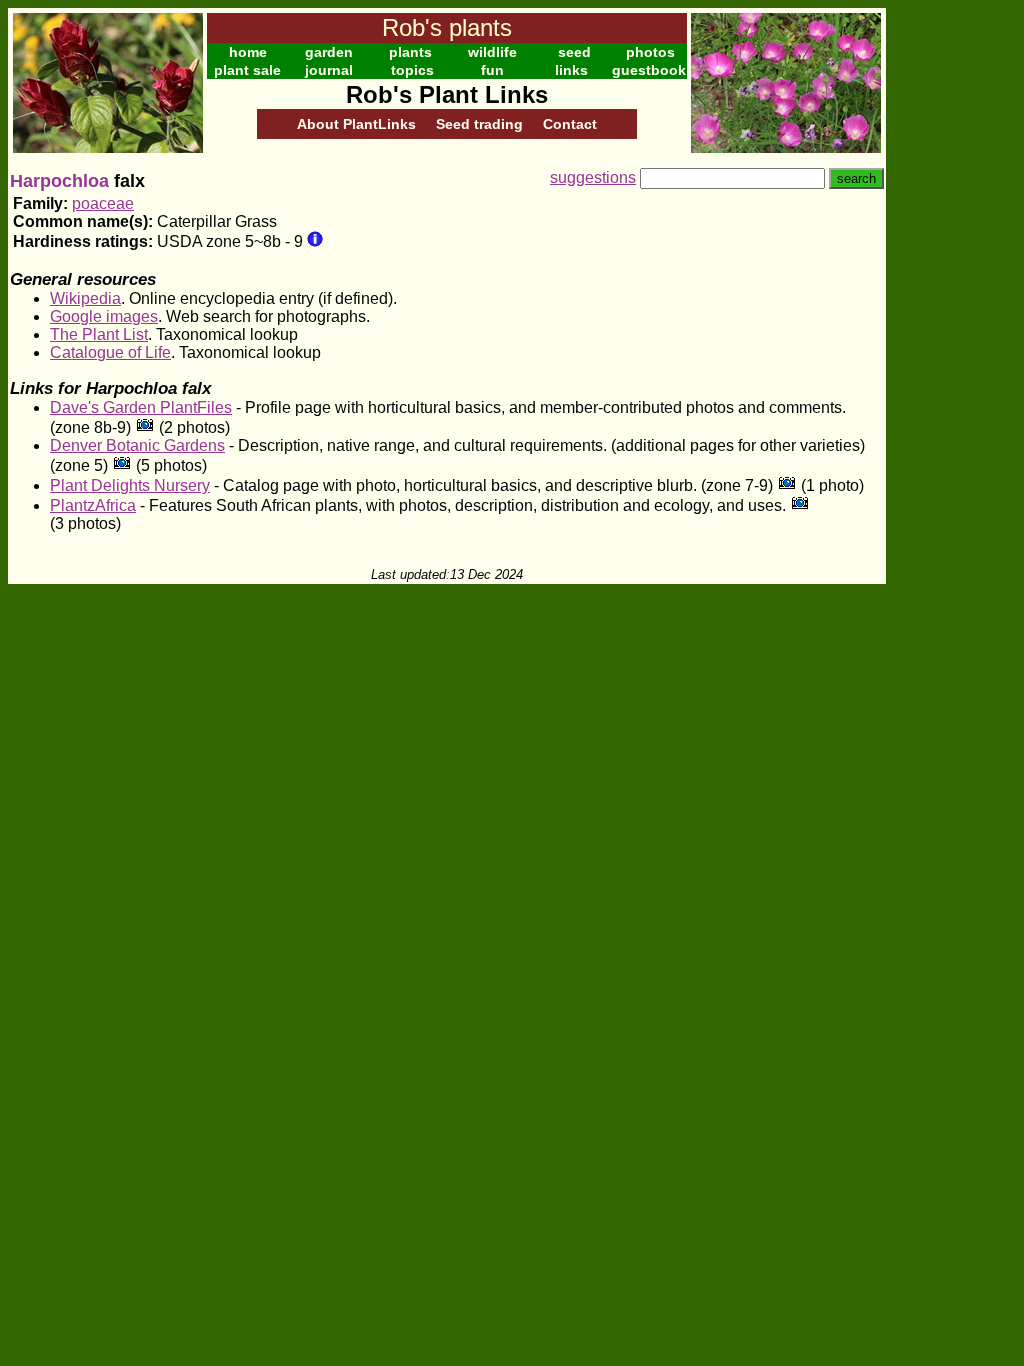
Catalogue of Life (110, 352)
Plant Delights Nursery (130, 485)
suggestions (593, 177)
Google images (104, 316)
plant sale (247, 70)
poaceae (103, 203)
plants (410, 52)
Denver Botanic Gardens (137, 445)
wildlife (492, 52)
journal (329, 70)
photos (650, 52)
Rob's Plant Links (447, 94)
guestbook (649, 70)
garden (329, 52)
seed (574, 52)
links (571, 70)
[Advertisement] (951, 308)
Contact (570, 124)
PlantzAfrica (93, 505)
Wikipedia (85, 298)
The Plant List (99, 334)
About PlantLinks (356, 124)
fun (492, 70)
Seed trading (479, 124)
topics (412, 70)
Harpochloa (59, 181)
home (248, 52)
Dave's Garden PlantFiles (141, 407)
